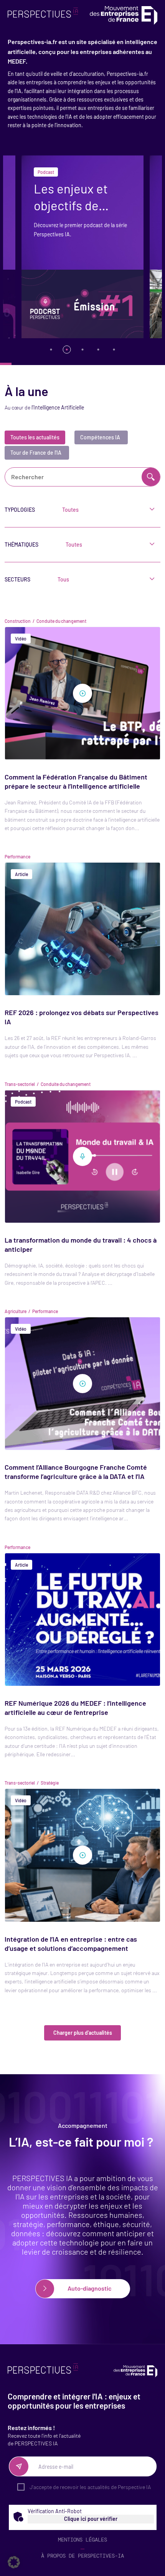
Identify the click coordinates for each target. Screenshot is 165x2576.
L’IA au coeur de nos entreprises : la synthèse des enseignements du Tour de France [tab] (98, 350)
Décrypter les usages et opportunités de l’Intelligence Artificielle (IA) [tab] (51, 350)
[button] (14, 2562)
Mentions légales (82, 2540)
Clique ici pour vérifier (91, 2519)
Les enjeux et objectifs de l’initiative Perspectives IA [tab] (67, 350)
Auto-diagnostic (89, 2288)
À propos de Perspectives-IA (82, 2556)
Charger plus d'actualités (83, 2033)
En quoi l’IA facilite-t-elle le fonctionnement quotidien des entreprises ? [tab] (83, 350)
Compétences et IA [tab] (114, 350)
